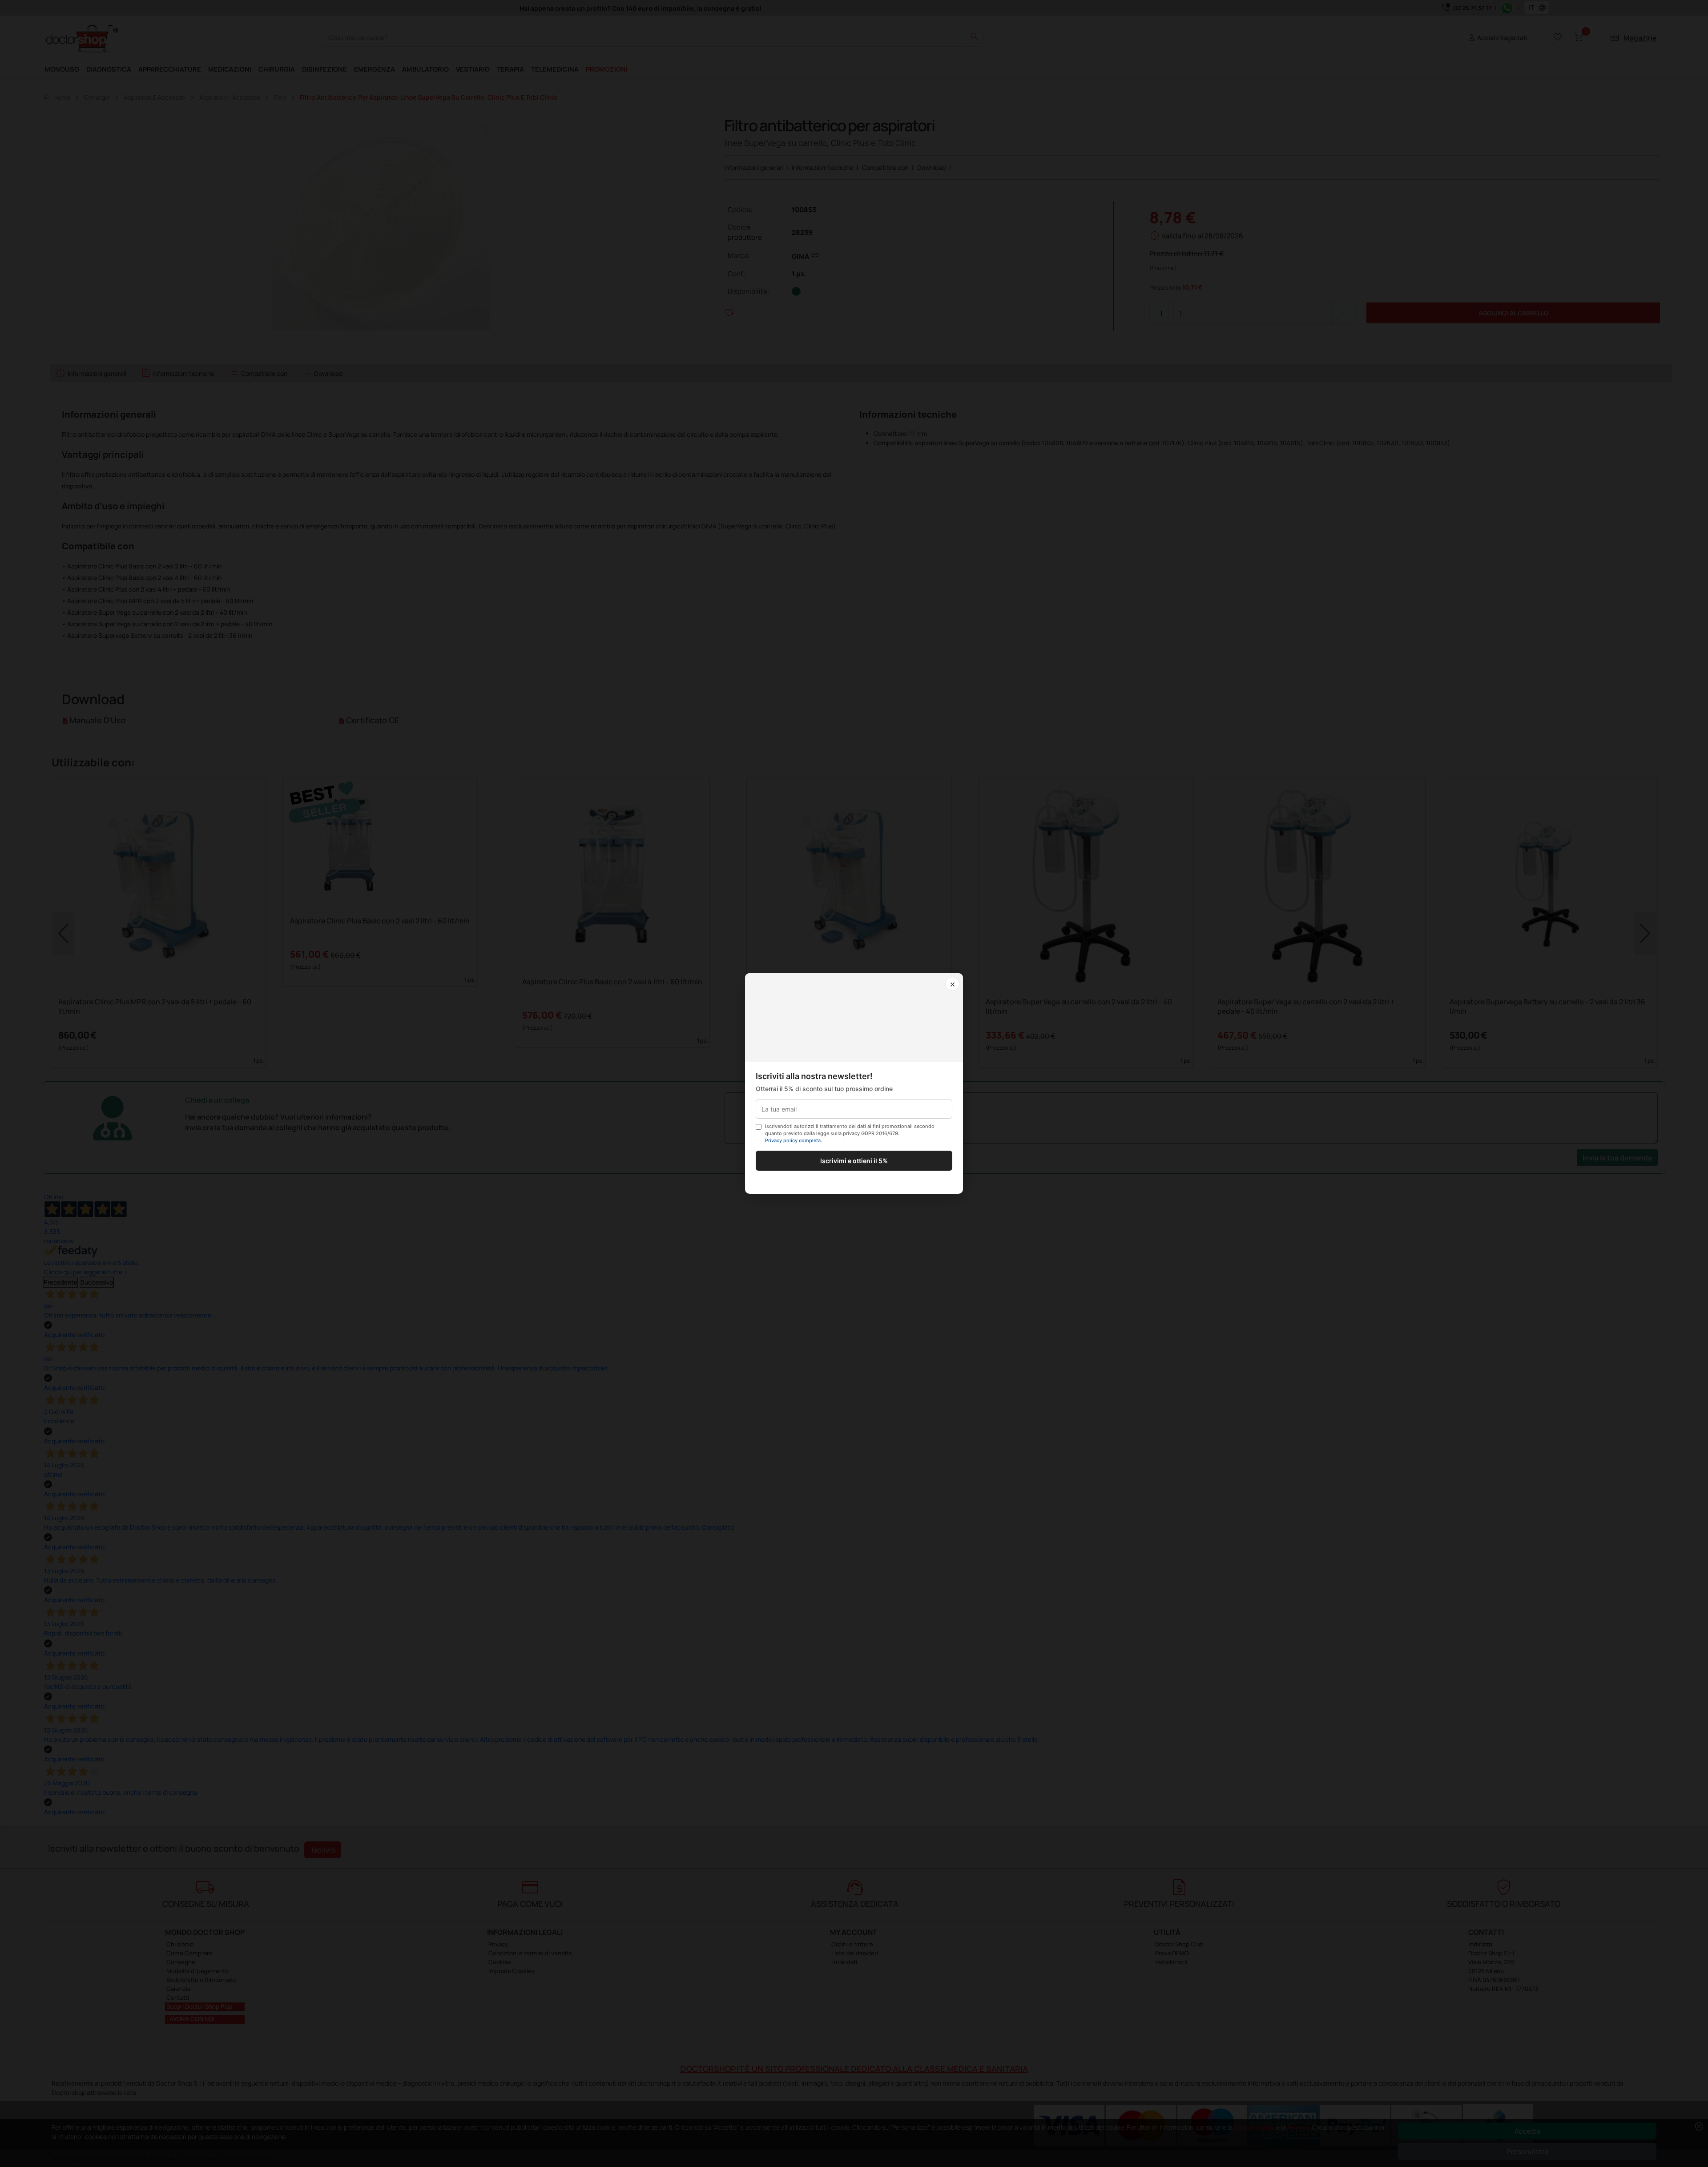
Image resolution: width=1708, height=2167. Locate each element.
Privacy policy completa (793, 1140)
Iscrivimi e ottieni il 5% (854, 1161)
